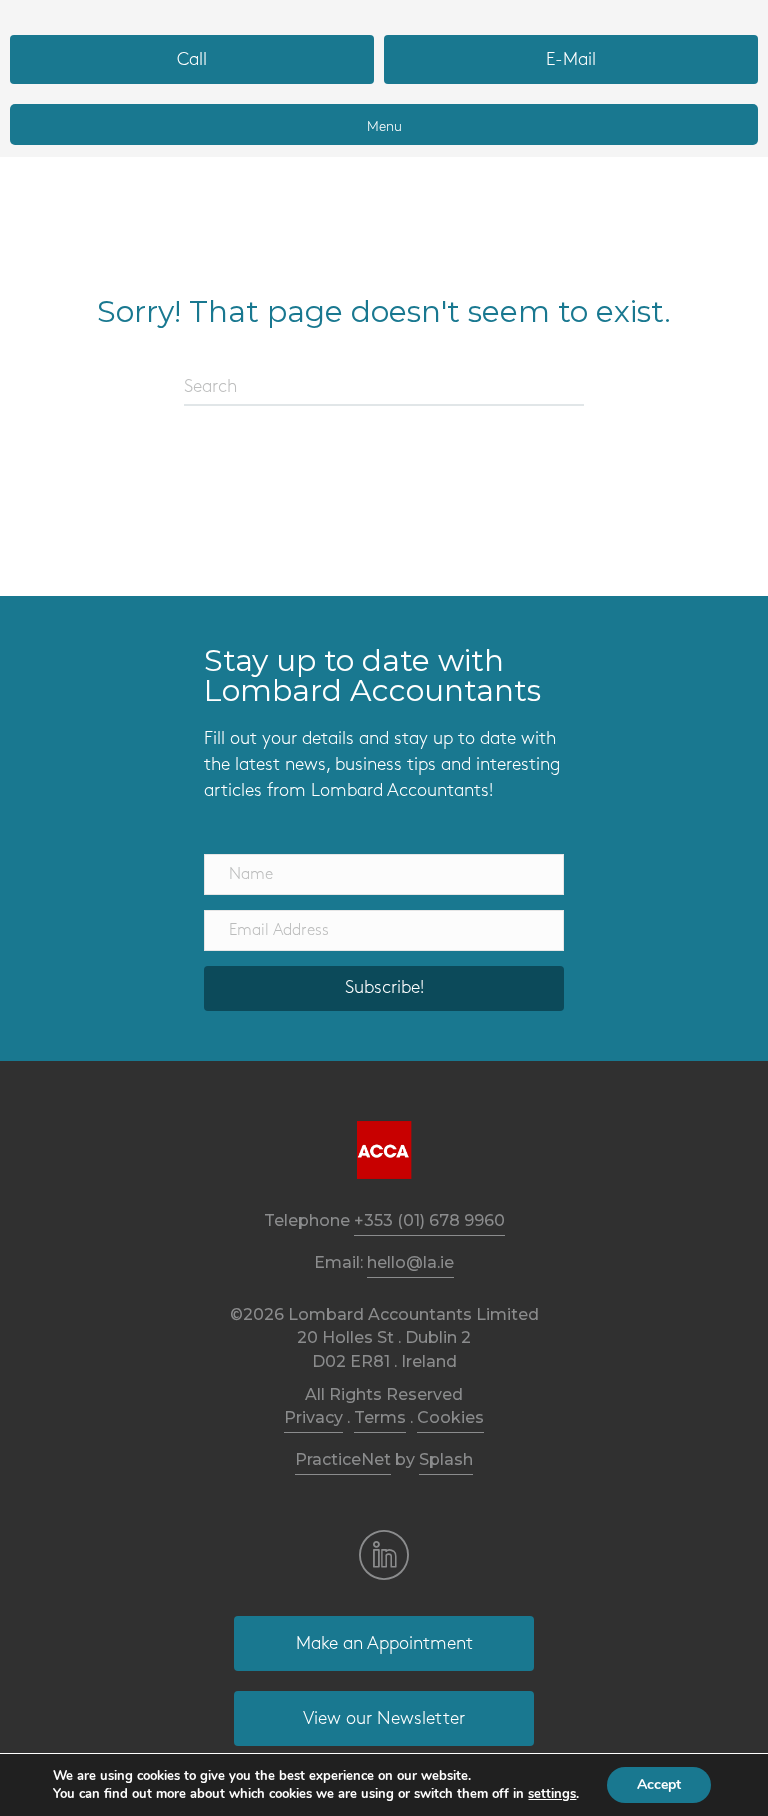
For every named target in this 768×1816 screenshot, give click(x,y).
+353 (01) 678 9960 (429, 1220)
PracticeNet (343, 1459)
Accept (659, 1784)
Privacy (313, 1417)
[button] (384, 989)
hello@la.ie (410, 1262)
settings (552, 1794)
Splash (446, 1459)
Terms (380, 1417)
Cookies (450, 1417)
